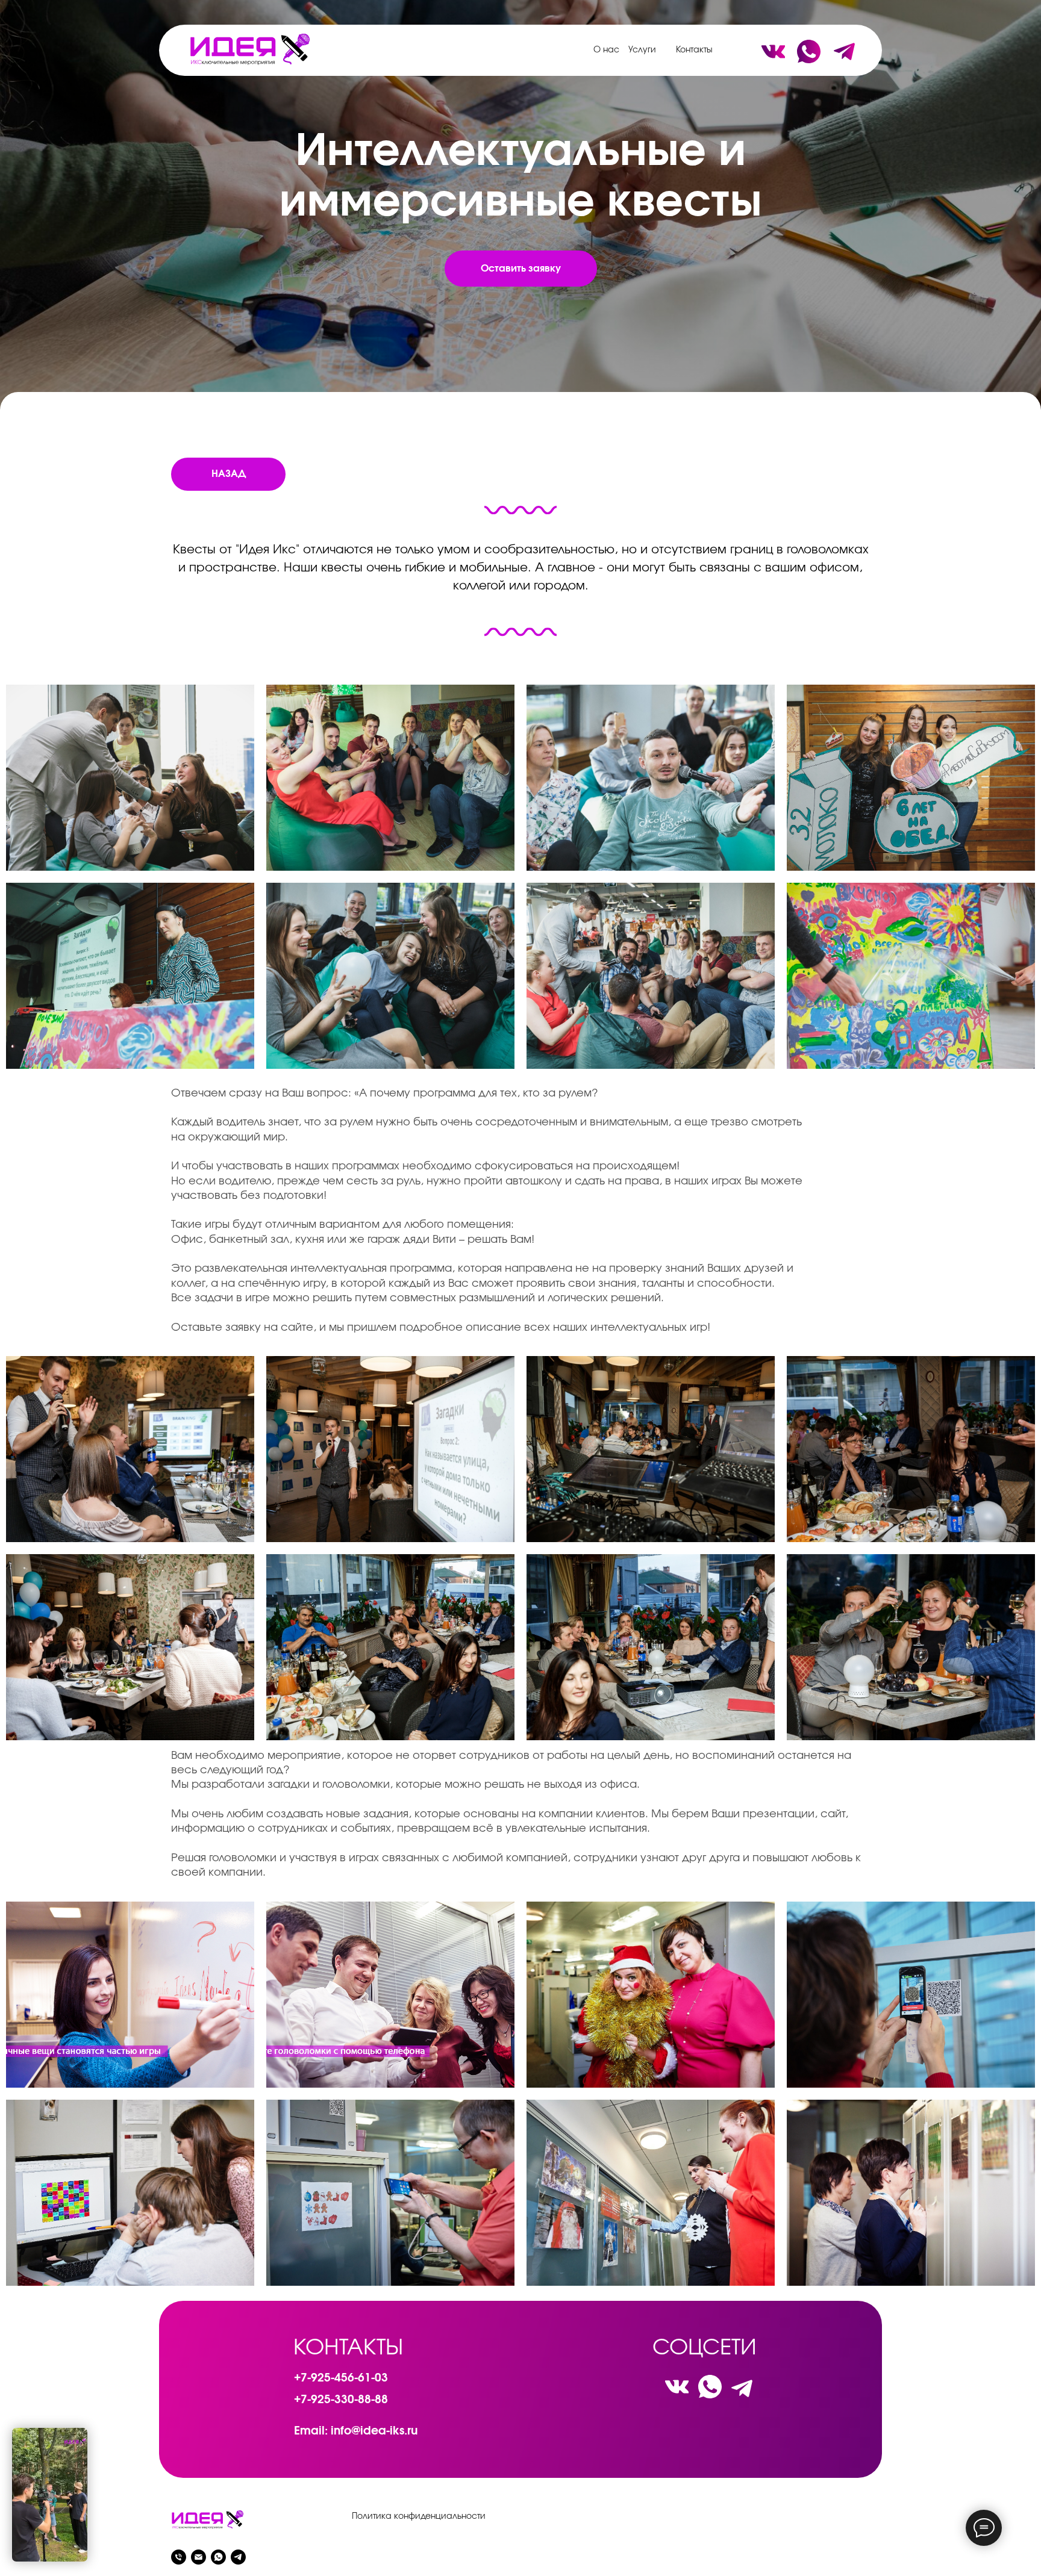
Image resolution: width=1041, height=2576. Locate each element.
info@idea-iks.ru (374, 2431)
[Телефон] (179, 2557)
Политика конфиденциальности (419, 2516)
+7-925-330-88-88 (341, 2400)
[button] (521, 269)
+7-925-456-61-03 (341, 2378)
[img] (249, 49)
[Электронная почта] (199, 2557)
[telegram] (238, 2557)
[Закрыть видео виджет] (86, 2430)
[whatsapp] (218, 2557)
